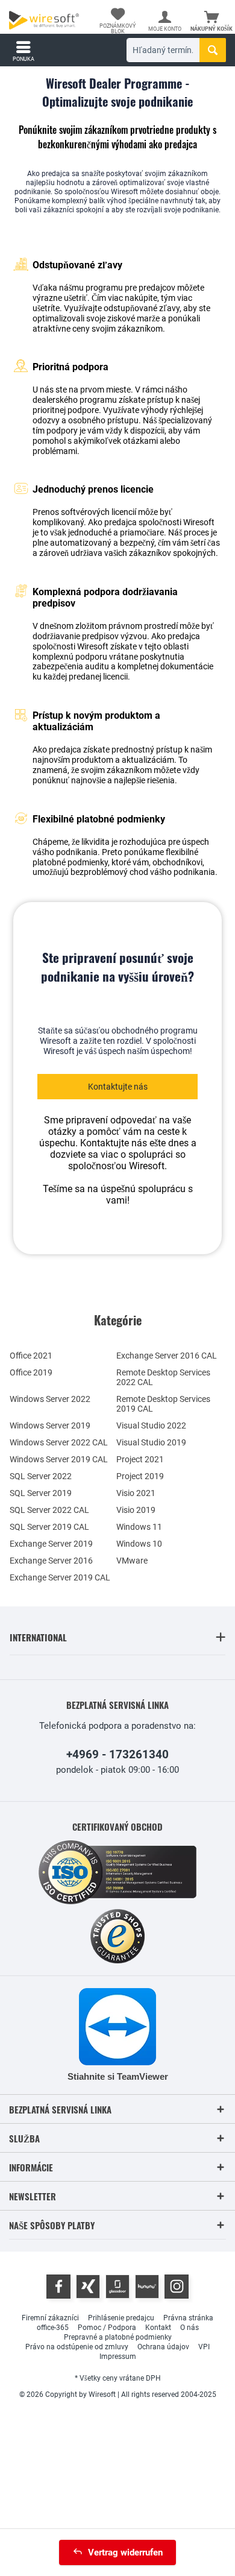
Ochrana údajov (163, 2347)
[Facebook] (58, 2287)
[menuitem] (211, 21)
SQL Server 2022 (41, 1476)
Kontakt (158, 2328)
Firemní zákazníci (50, 2318)
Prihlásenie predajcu (121, 2318)
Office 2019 (31, 1372)
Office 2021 (31, 1356)
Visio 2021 (136, 1493)
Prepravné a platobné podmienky (118, 2337)
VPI (204, 2347)
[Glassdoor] (117, 2287)
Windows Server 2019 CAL (59, 1459)
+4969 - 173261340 (117, 1754)
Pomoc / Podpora (107, 2328)
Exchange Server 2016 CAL (167, 1356)
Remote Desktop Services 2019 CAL (163, 1404)
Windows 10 (139, 1544)
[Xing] (88, 2287)
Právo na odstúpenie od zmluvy (77, 2347)
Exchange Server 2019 (51, 1544)
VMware (132, 1561)
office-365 (53, 2328)
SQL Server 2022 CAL (49, 1510)
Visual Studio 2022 (151, 1425)
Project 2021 (140, 1459)
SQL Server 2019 (41, 1493)
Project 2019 (140, 1476)
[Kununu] (147, 2287)
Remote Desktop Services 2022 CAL (163, 1377)
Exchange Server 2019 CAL (60, 1577)
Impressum (118, 2357)
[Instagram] (177, 2287)
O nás (190, 2328)
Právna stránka (188, 2318)
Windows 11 (139, 1527)
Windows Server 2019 (50, 1425)
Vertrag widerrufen (125, 2552)
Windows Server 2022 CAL (59, 1442)
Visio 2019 (136, 1510)
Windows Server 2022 (50, 1399)
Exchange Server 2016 (51, 1561)
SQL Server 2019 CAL (49, 1527)
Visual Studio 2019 (151, 1442)
